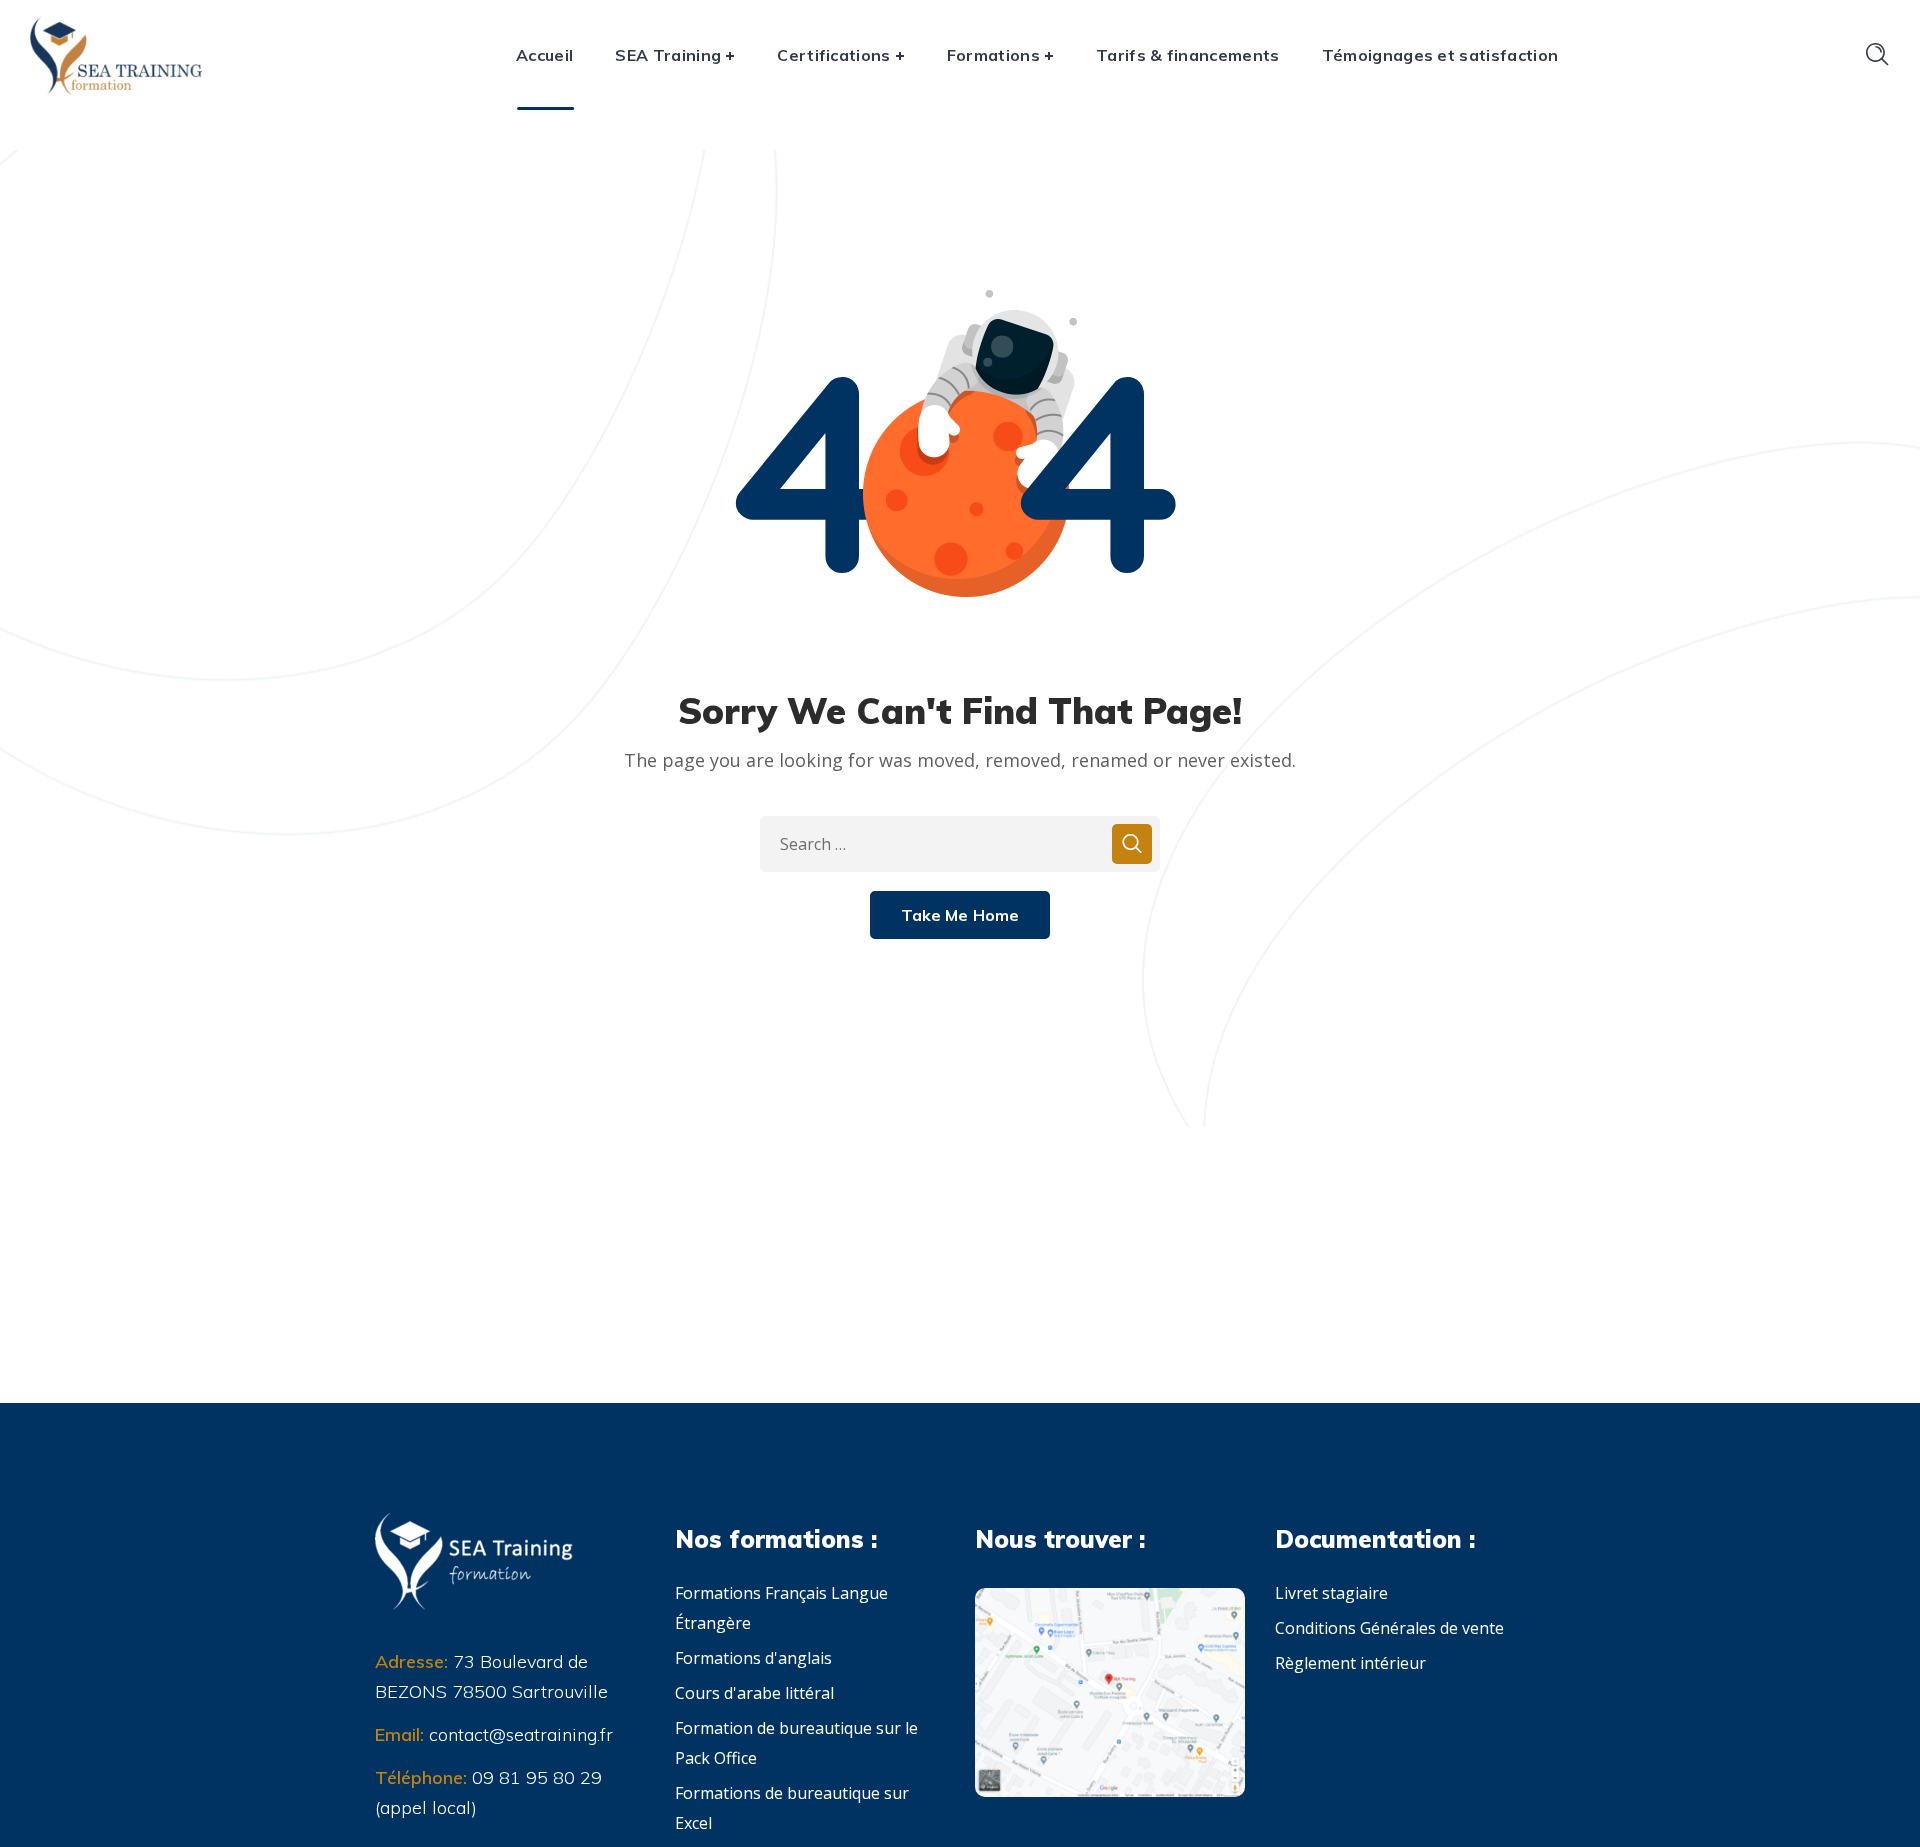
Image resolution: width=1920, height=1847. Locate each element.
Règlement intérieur (1350, 1663)
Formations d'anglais (753, 1658)
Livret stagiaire (1331, 1593)
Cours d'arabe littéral (754, 1693)
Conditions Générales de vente (1389, 1628)
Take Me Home (960, 915)
